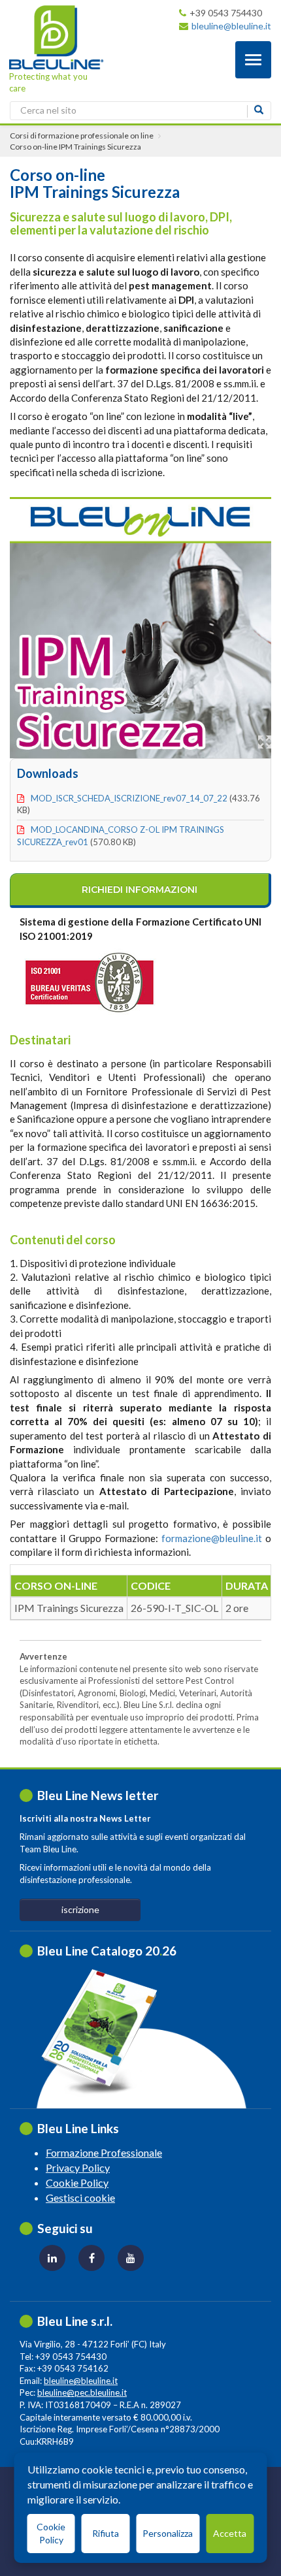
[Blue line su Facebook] (91, 2258)
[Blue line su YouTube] (131, 2258)
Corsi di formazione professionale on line (82, 136)
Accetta (230, 2533)
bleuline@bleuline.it (231, 26)
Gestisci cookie (80, 2198)
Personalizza (168, 2533)
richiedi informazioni (140, 890)
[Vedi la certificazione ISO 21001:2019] (118, 980)
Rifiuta (106, 2533)
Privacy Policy (78, 2167)
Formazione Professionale (104, 2152)
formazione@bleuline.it (212, 1538)
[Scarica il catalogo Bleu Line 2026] (106, 2032)
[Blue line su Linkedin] (52, 2258)
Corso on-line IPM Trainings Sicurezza (75, 147)
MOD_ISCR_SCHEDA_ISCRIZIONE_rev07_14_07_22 (129, 798)
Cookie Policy (77, 2182)
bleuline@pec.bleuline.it (82, 2392)
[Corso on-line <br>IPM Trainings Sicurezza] (140, 625)
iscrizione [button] (80, 1909)
